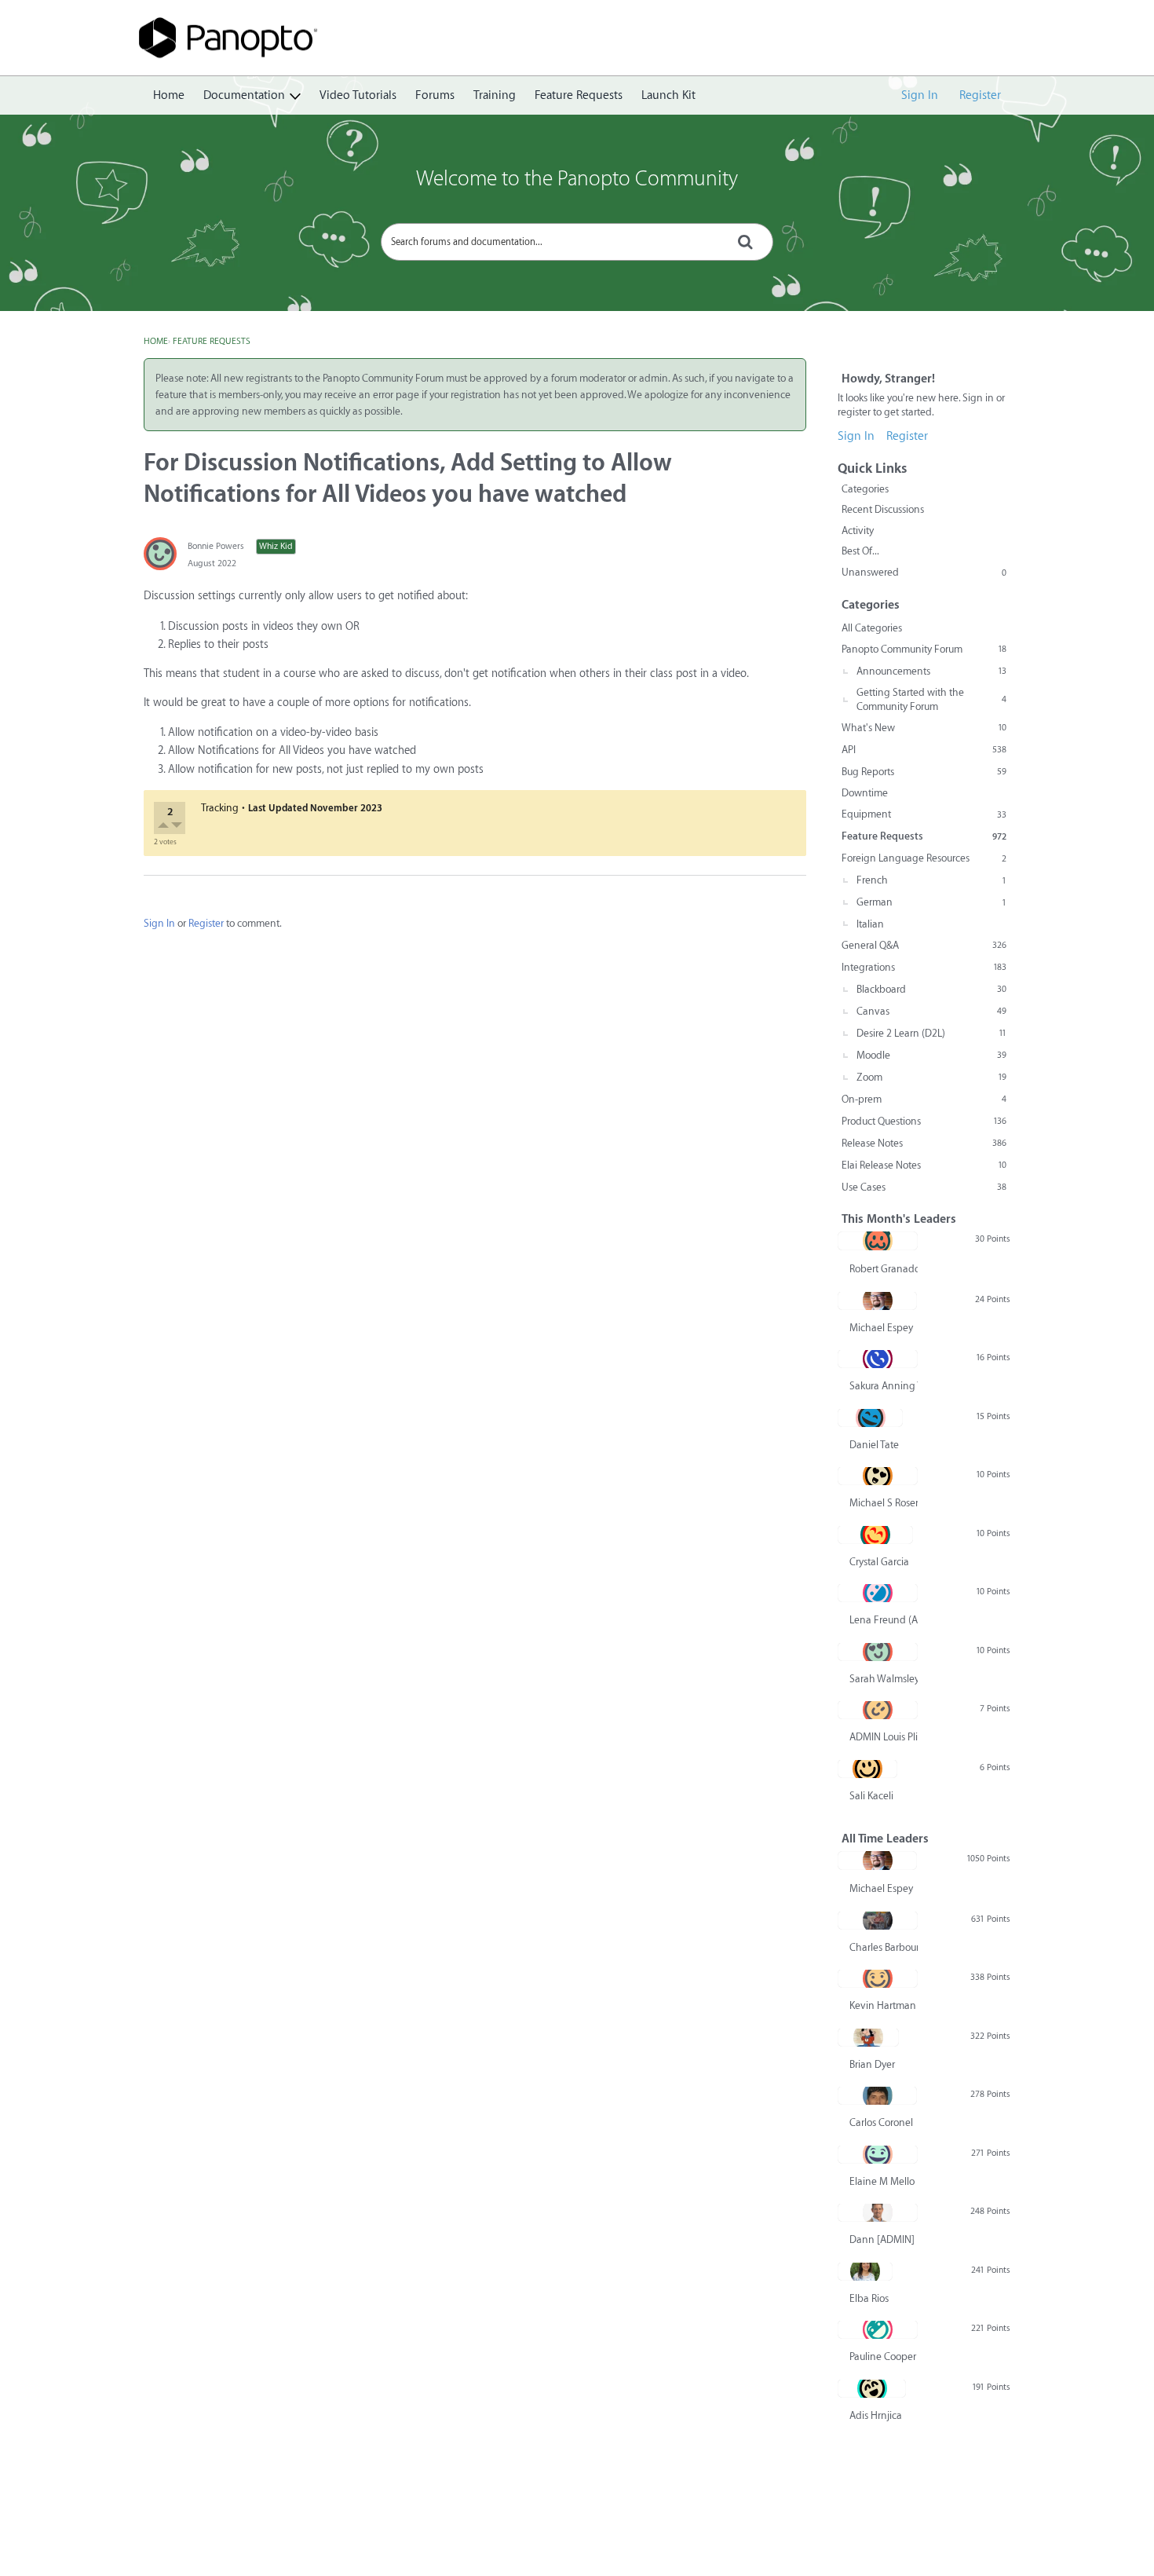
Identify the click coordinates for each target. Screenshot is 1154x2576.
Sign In (920, 95)
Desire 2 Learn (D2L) (931, 1033)
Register (980, 95)
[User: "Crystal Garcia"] (875, 1535)
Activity (858, 531)
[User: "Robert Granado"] (878, 1241)
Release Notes (924, 1143)
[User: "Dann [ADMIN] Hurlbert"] (878, 2212)
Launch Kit (668, 95)
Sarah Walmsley (884, 1679)
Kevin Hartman (883, 2005)
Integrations (924, 967)
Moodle (931, 1055)
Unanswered (924, 572)
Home (169, 95)
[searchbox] (577, 242)
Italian (870, 924)
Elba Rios (869, 2298)
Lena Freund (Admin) (884, 1620)
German (931, 902)
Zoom (931, 1077)
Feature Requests (579, 95)
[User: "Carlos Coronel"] (877, 2095)
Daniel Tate (874, 1445)
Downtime (865, 793)
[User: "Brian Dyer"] (868, 2037)
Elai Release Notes (924, 1165)
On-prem (924, 1099)
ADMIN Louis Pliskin (884, 1737)
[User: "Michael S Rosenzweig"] (878, 1476)
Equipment (924, 814)
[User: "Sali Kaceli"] (867, 1769)
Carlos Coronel (881, 2122)
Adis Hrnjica (876, 2415)
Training (495, 95)
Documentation (244, 95)
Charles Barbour (884, 1947)
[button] (164, 827)
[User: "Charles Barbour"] (878, 1920)
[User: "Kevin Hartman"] (878, 1978)
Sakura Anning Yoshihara (884, 1386)
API (924, 750)
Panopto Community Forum (924, 649)
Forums (435, 95)
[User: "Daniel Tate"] (870, 1418)
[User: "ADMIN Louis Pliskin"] (878, 1710)
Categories (865, 489)
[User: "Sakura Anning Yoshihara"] (878, 1359)
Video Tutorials (358, 95)
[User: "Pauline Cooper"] (878, 2329)
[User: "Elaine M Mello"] (878, 2154)
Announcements (931, 671)
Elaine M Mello (882, 2181)
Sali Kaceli (871, 1796)
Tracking (220, 808)
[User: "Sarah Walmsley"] (878, 1652)
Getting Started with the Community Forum (931, 699)
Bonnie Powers (216, 546)
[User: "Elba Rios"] (865, 2271)
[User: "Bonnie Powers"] (160, 554)
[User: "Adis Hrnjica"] (872, 2388)
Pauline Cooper (883, 2356)
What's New (924, 728)
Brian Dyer (872, 2064)
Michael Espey (881, 1328)
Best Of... (860, 551)
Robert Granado (884, 1269)
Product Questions (924, 1121)
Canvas (931, 1011)
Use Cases (924, 1187)
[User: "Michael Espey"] (877, 1301)
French (931, 880)
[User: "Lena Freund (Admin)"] (878, 1593)
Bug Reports (924, 772)
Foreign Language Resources (924, 858)
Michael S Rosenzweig (884, 1503)
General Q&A (924, 945)
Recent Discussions (883, 509)
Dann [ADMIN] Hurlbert (884, 2239)
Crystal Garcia (879, 1562)
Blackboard (931, 989)
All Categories (872, 628)
